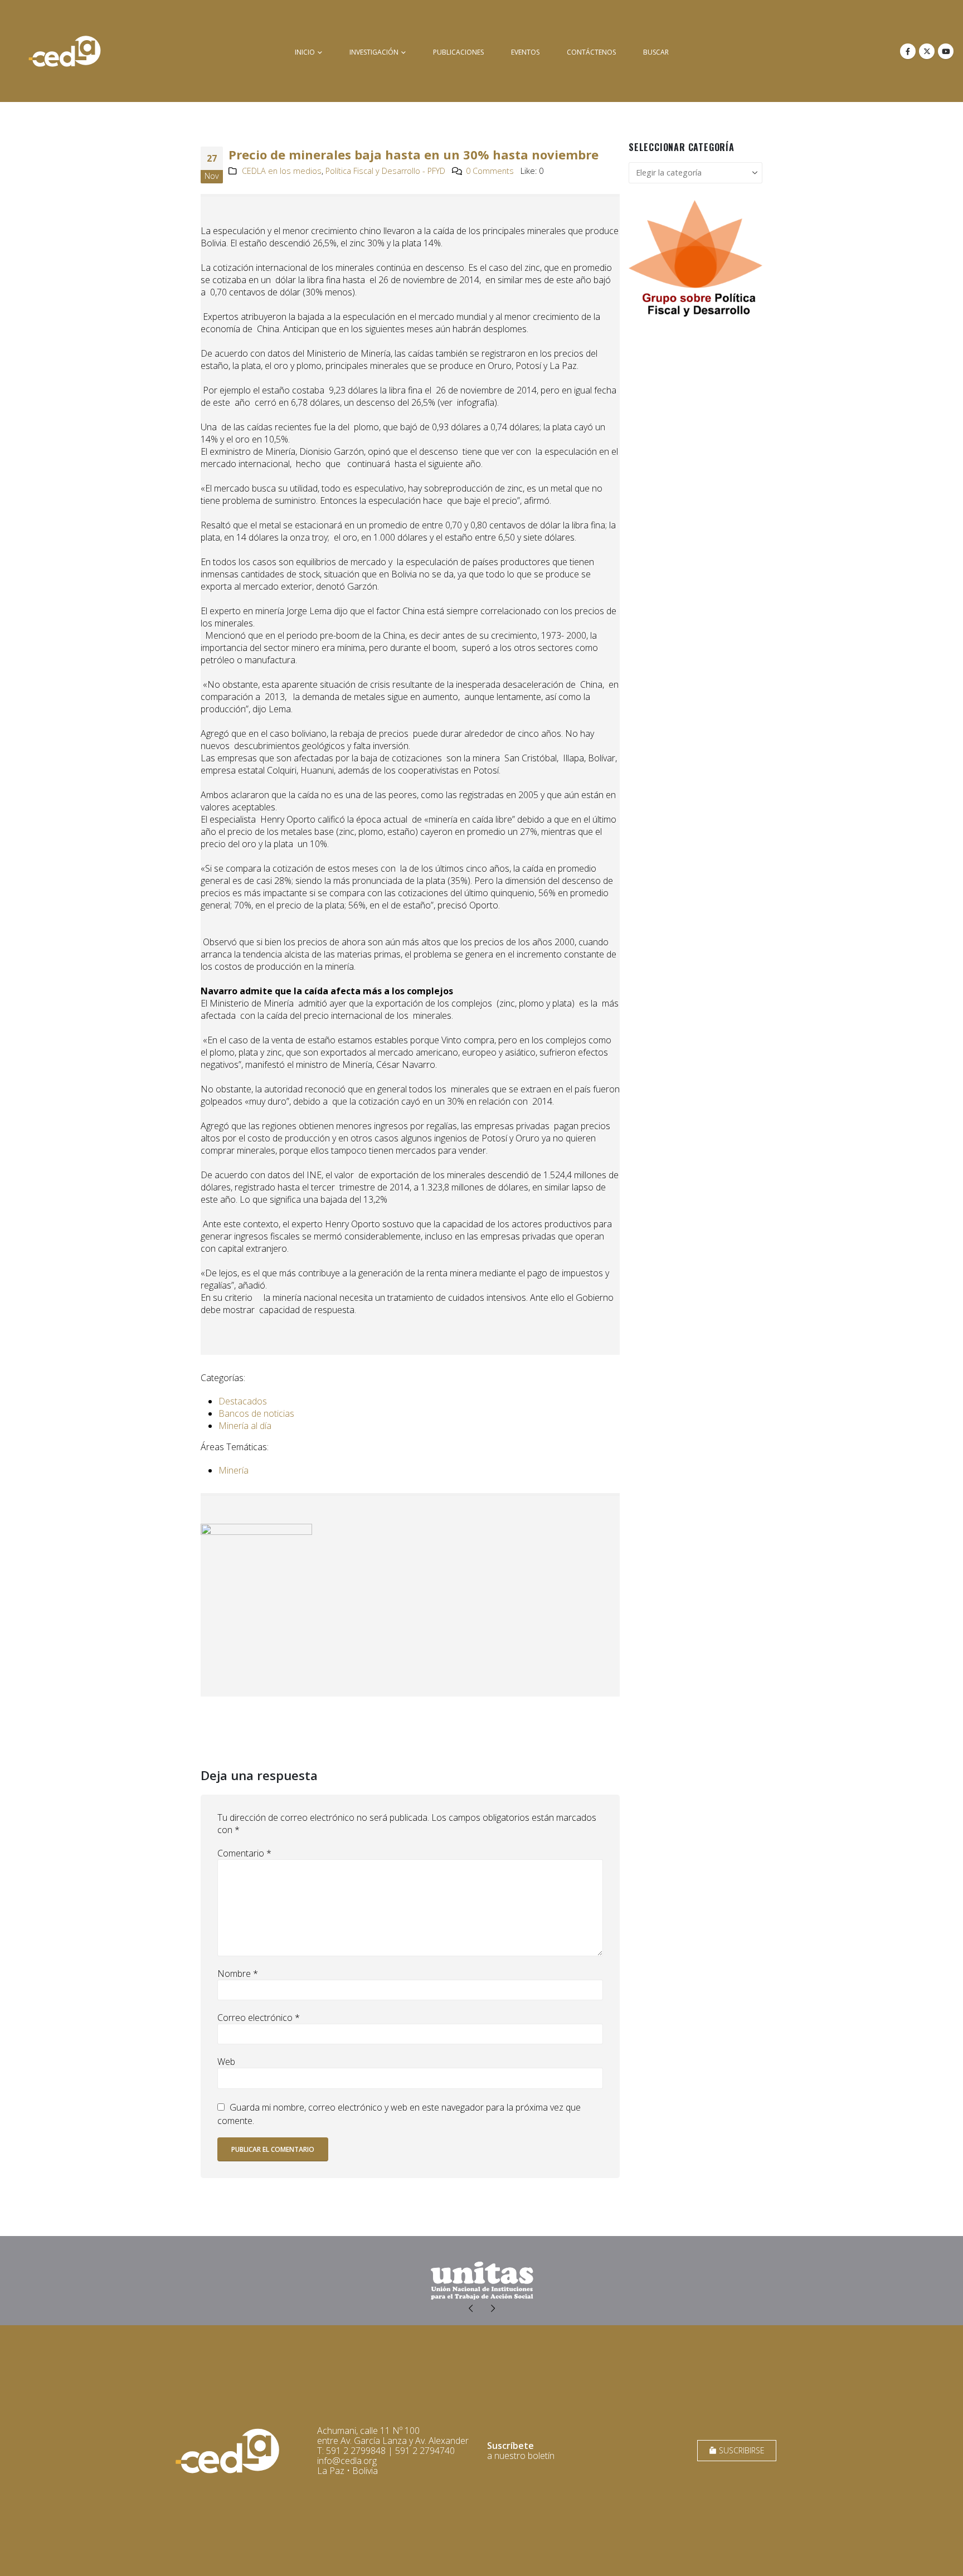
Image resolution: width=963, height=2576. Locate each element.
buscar (656, 52)
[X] (927, 51)
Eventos (525, 52)
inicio (305, 52)
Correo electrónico (259, 2018)
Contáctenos (591, 52)
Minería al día (245, 1426)
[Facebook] (908, 51)
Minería (234, 1470)
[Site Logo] (65, 51)
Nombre (238, 1974)
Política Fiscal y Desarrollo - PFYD (385, 171)
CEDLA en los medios (282, 171)
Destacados (243, 1401)
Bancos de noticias (256, 1413)
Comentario (244, 1853)
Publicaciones (458, 52)
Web (226, 2062)
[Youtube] (946, 51)
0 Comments (490, 171)
